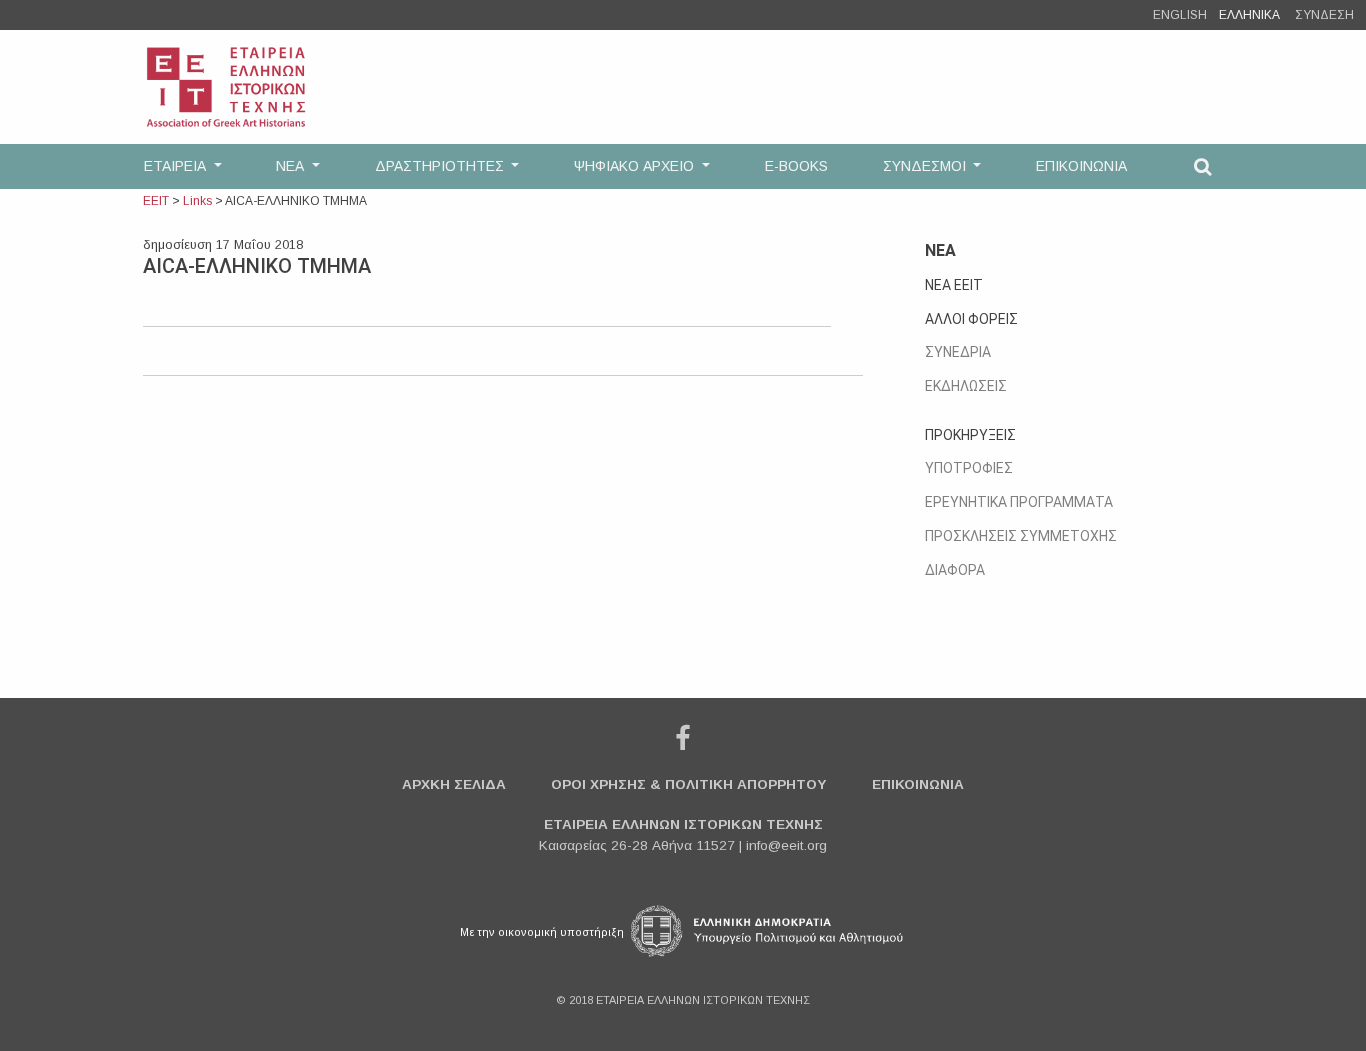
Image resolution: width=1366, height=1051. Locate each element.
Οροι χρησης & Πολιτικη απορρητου (689, 784)
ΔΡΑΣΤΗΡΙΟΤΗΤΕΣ (441, 166)
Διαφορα (955, 570)
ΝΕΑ (292, 166)
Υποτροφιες (969, 468)
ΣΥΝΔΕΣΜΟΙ (926, 166)
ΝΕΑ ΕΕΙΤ (954, 285)
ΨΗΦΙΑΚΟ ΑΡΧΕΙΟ (636, 166)
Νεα (940, 250)
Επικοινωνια (918, 784)
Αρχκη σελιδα (454, 784)
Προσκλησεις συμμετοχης (1021, 536)
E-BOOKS (796, 166)
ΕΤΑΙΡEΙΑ (177, 166)
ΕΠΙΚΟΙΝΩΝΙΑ (1081, 166)
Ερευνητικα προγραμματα (1019, 502)
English (1180, 15)
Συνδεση (1324, 15)
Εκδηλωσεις (966, 386)
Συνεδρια (958, 352)
